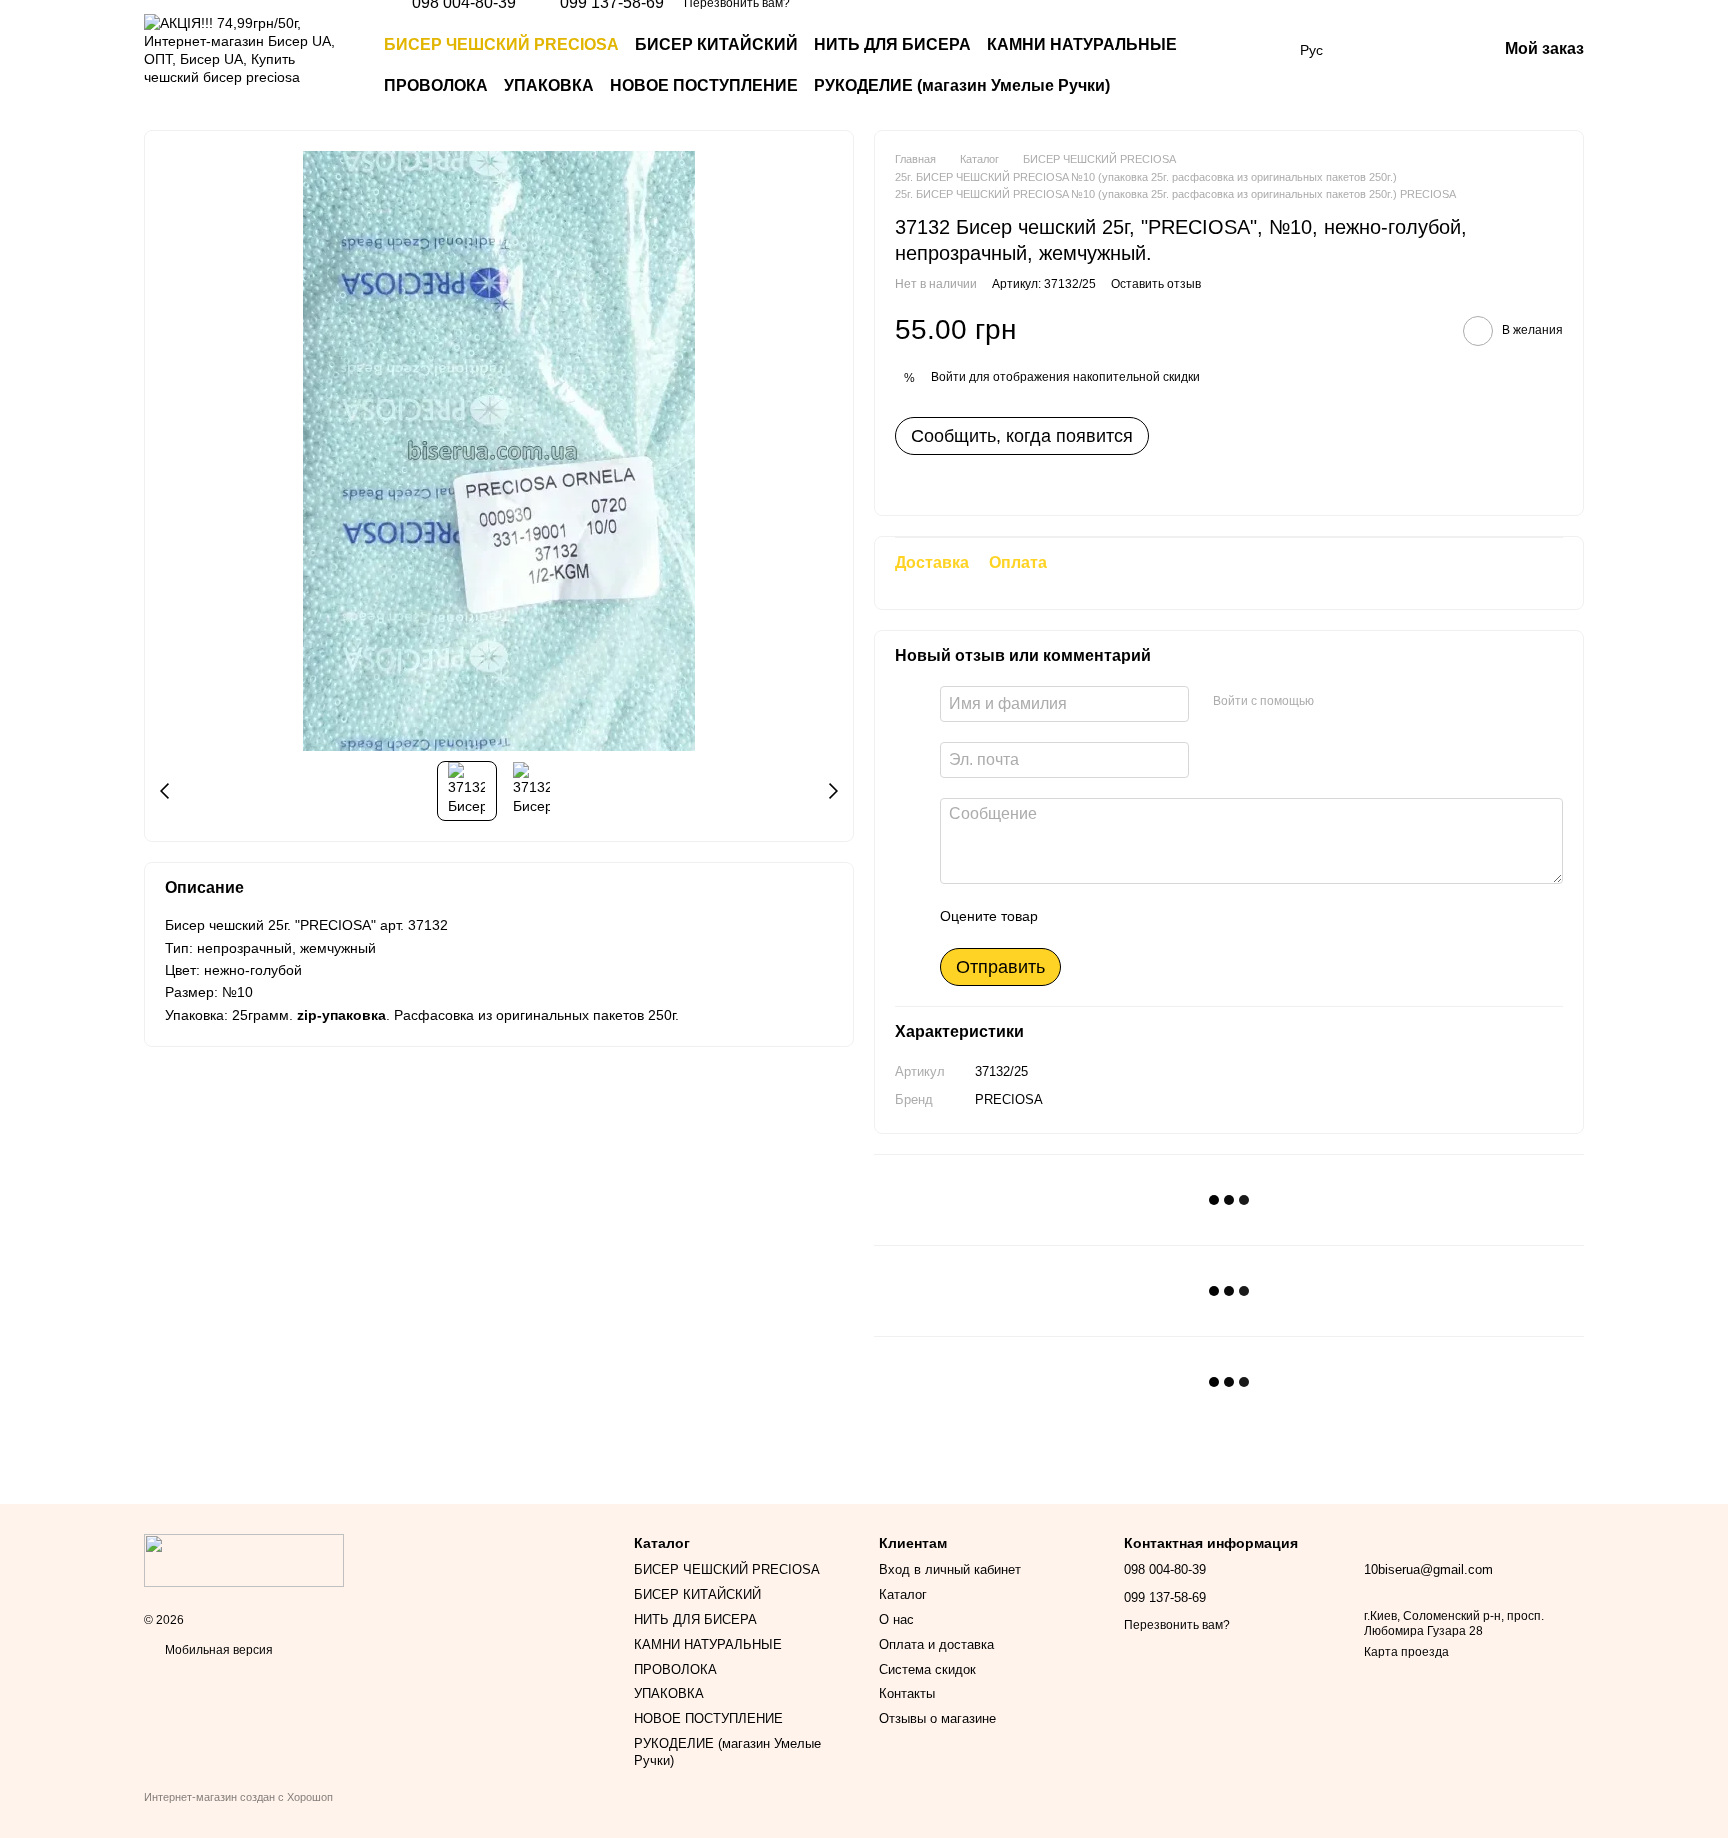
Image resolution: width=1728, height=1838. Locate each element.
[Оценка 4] (1167, 916)
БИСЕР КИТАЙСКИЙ (716, 44)
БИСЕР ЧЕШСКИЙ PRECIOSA (501, 44)
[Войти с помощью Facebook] (1336, 701)
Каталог (903, 1594)
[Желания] (1377, 50)
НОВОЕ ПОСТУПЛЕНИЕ (704, 85)
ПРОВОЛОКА (436, 85)
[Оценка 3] (1135, 916)
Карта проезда (1406, 1652)
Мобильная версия (217, 1650)
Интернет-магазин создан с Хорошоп (238, 1797)
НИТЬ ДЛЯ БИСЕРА (892, 44)
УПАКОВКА (549, 85)
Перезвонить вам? (1177, 1625)
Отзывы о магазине (937, 1718)
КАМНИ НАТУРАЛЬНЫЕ (1082, 44)
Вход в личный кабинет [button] (950, 1569)
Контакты (907, 1693)
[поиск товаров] (1244, 66)
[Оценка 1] (1071, 916)
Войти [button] (948, 377)
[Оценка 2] (1103, 916)
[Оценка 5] (1199, 916)
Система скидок (927, 1669)
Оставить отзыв (1156, 284)
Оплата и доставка (936, 1644)
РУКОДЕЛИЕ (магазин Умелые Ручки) (962, 85)
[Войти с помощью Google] (1368, 701)
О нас (896, 1619)
